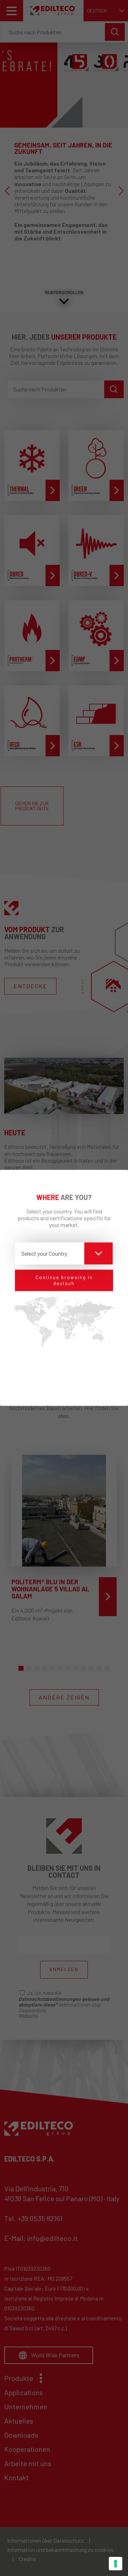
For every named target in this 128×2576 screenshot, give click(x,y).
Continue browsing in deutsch (64, 1280)
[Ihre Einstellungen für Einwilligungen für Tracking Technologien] (116, 2564)
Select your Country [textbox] (44, 1253)
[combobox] (64, 1253)
